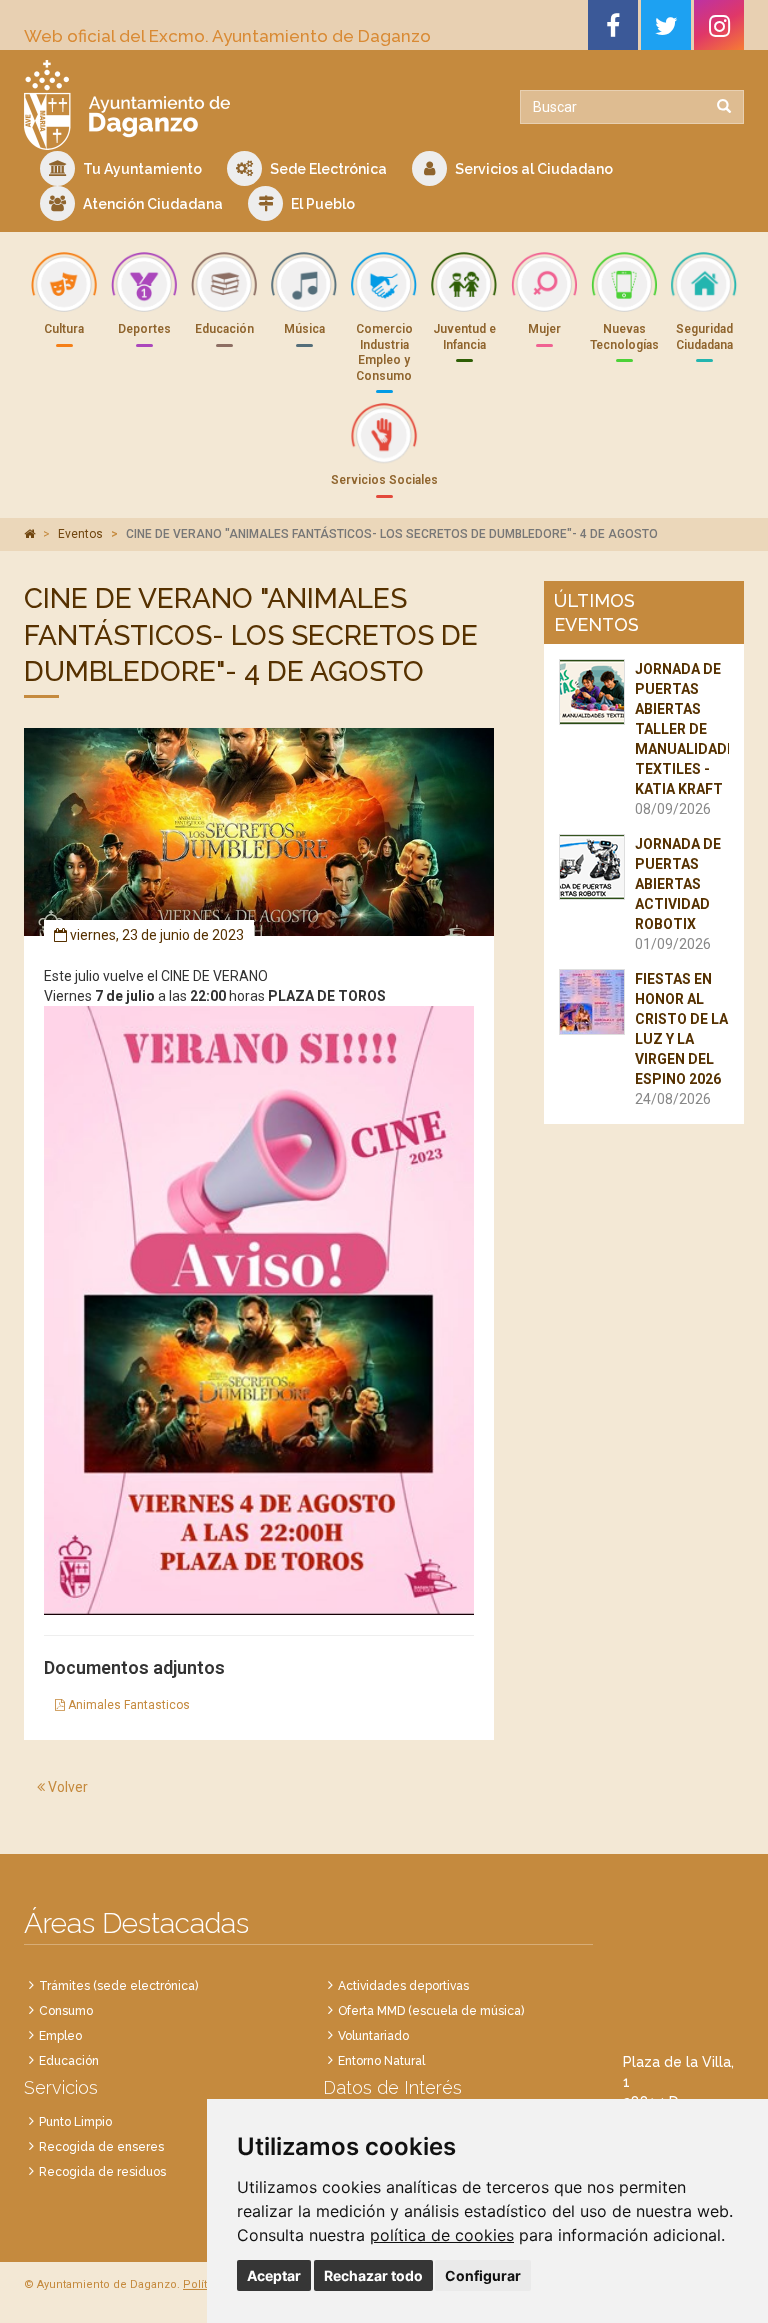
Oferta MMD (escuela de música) (431, 2011)
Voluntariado (373, 2036)
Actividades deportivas (403, 1986)
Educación (69, 2061)
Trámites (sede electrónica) (118, 1986)
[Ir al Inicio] (196, 105)
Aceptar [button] (274, 2275)
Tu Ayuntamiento (141, 169)
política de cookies (442, 2235)
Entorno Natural (381, 2061)
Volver (66, 1787)
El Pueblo (321, 204)
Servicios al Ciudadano (532, 169)
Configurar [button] (483, 2275)
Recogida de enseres (101, 2147)
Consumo (66, 2011)
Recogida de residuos (102, 2172)
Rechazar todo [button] (373, 2275)
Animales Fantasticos (127, 1705)
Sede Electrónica (327, 169)
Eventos (80, 534)
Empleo (60, 2036)
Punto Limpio (75, 2122)
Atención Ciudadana (151, 204)
